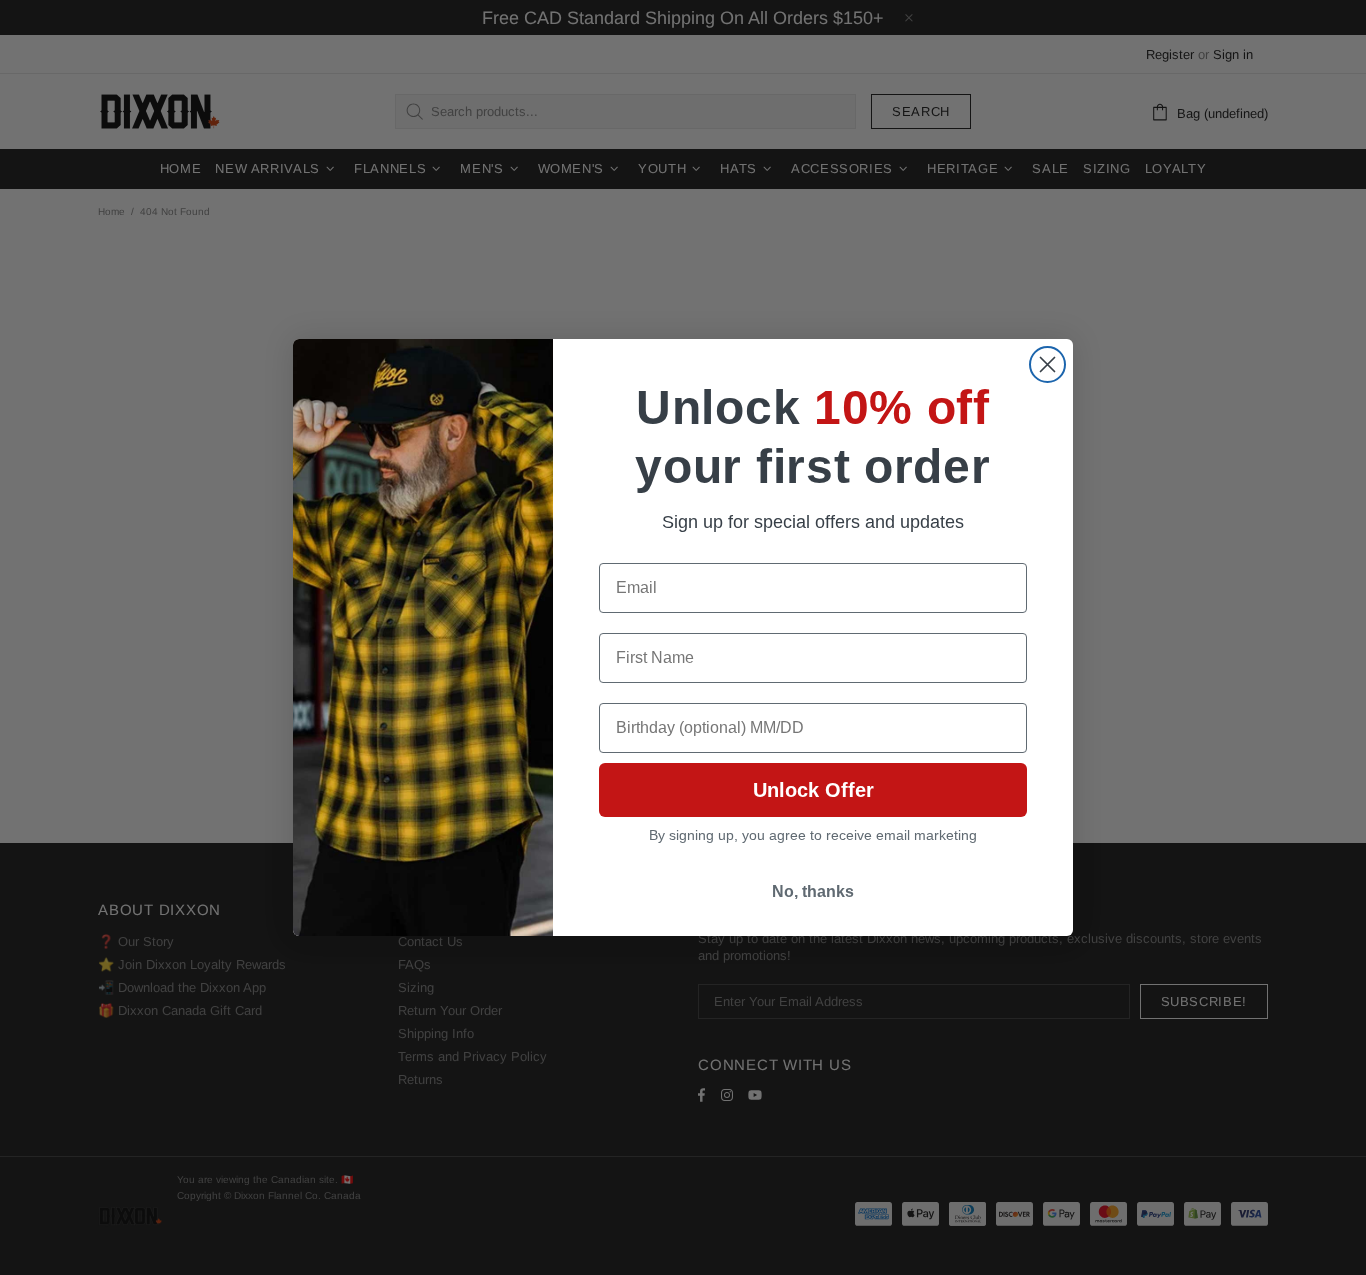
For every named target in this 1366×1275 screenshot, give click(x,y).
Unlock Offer (813, 790)
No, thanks (813, 891)
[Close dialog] (1047, 364)
